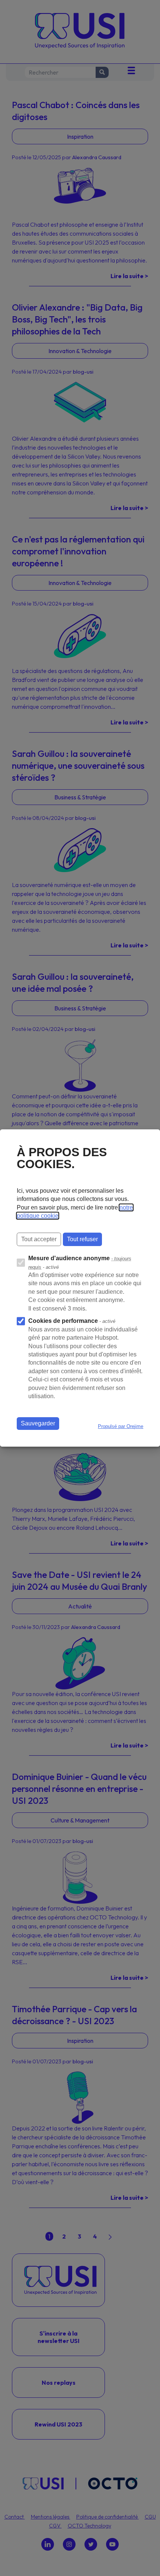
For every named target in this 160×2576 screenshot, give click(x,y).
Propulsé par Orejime (121, 1426)
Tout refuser (82, 1239)
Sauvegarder (38, 1423)
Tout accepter (39, 1239)
